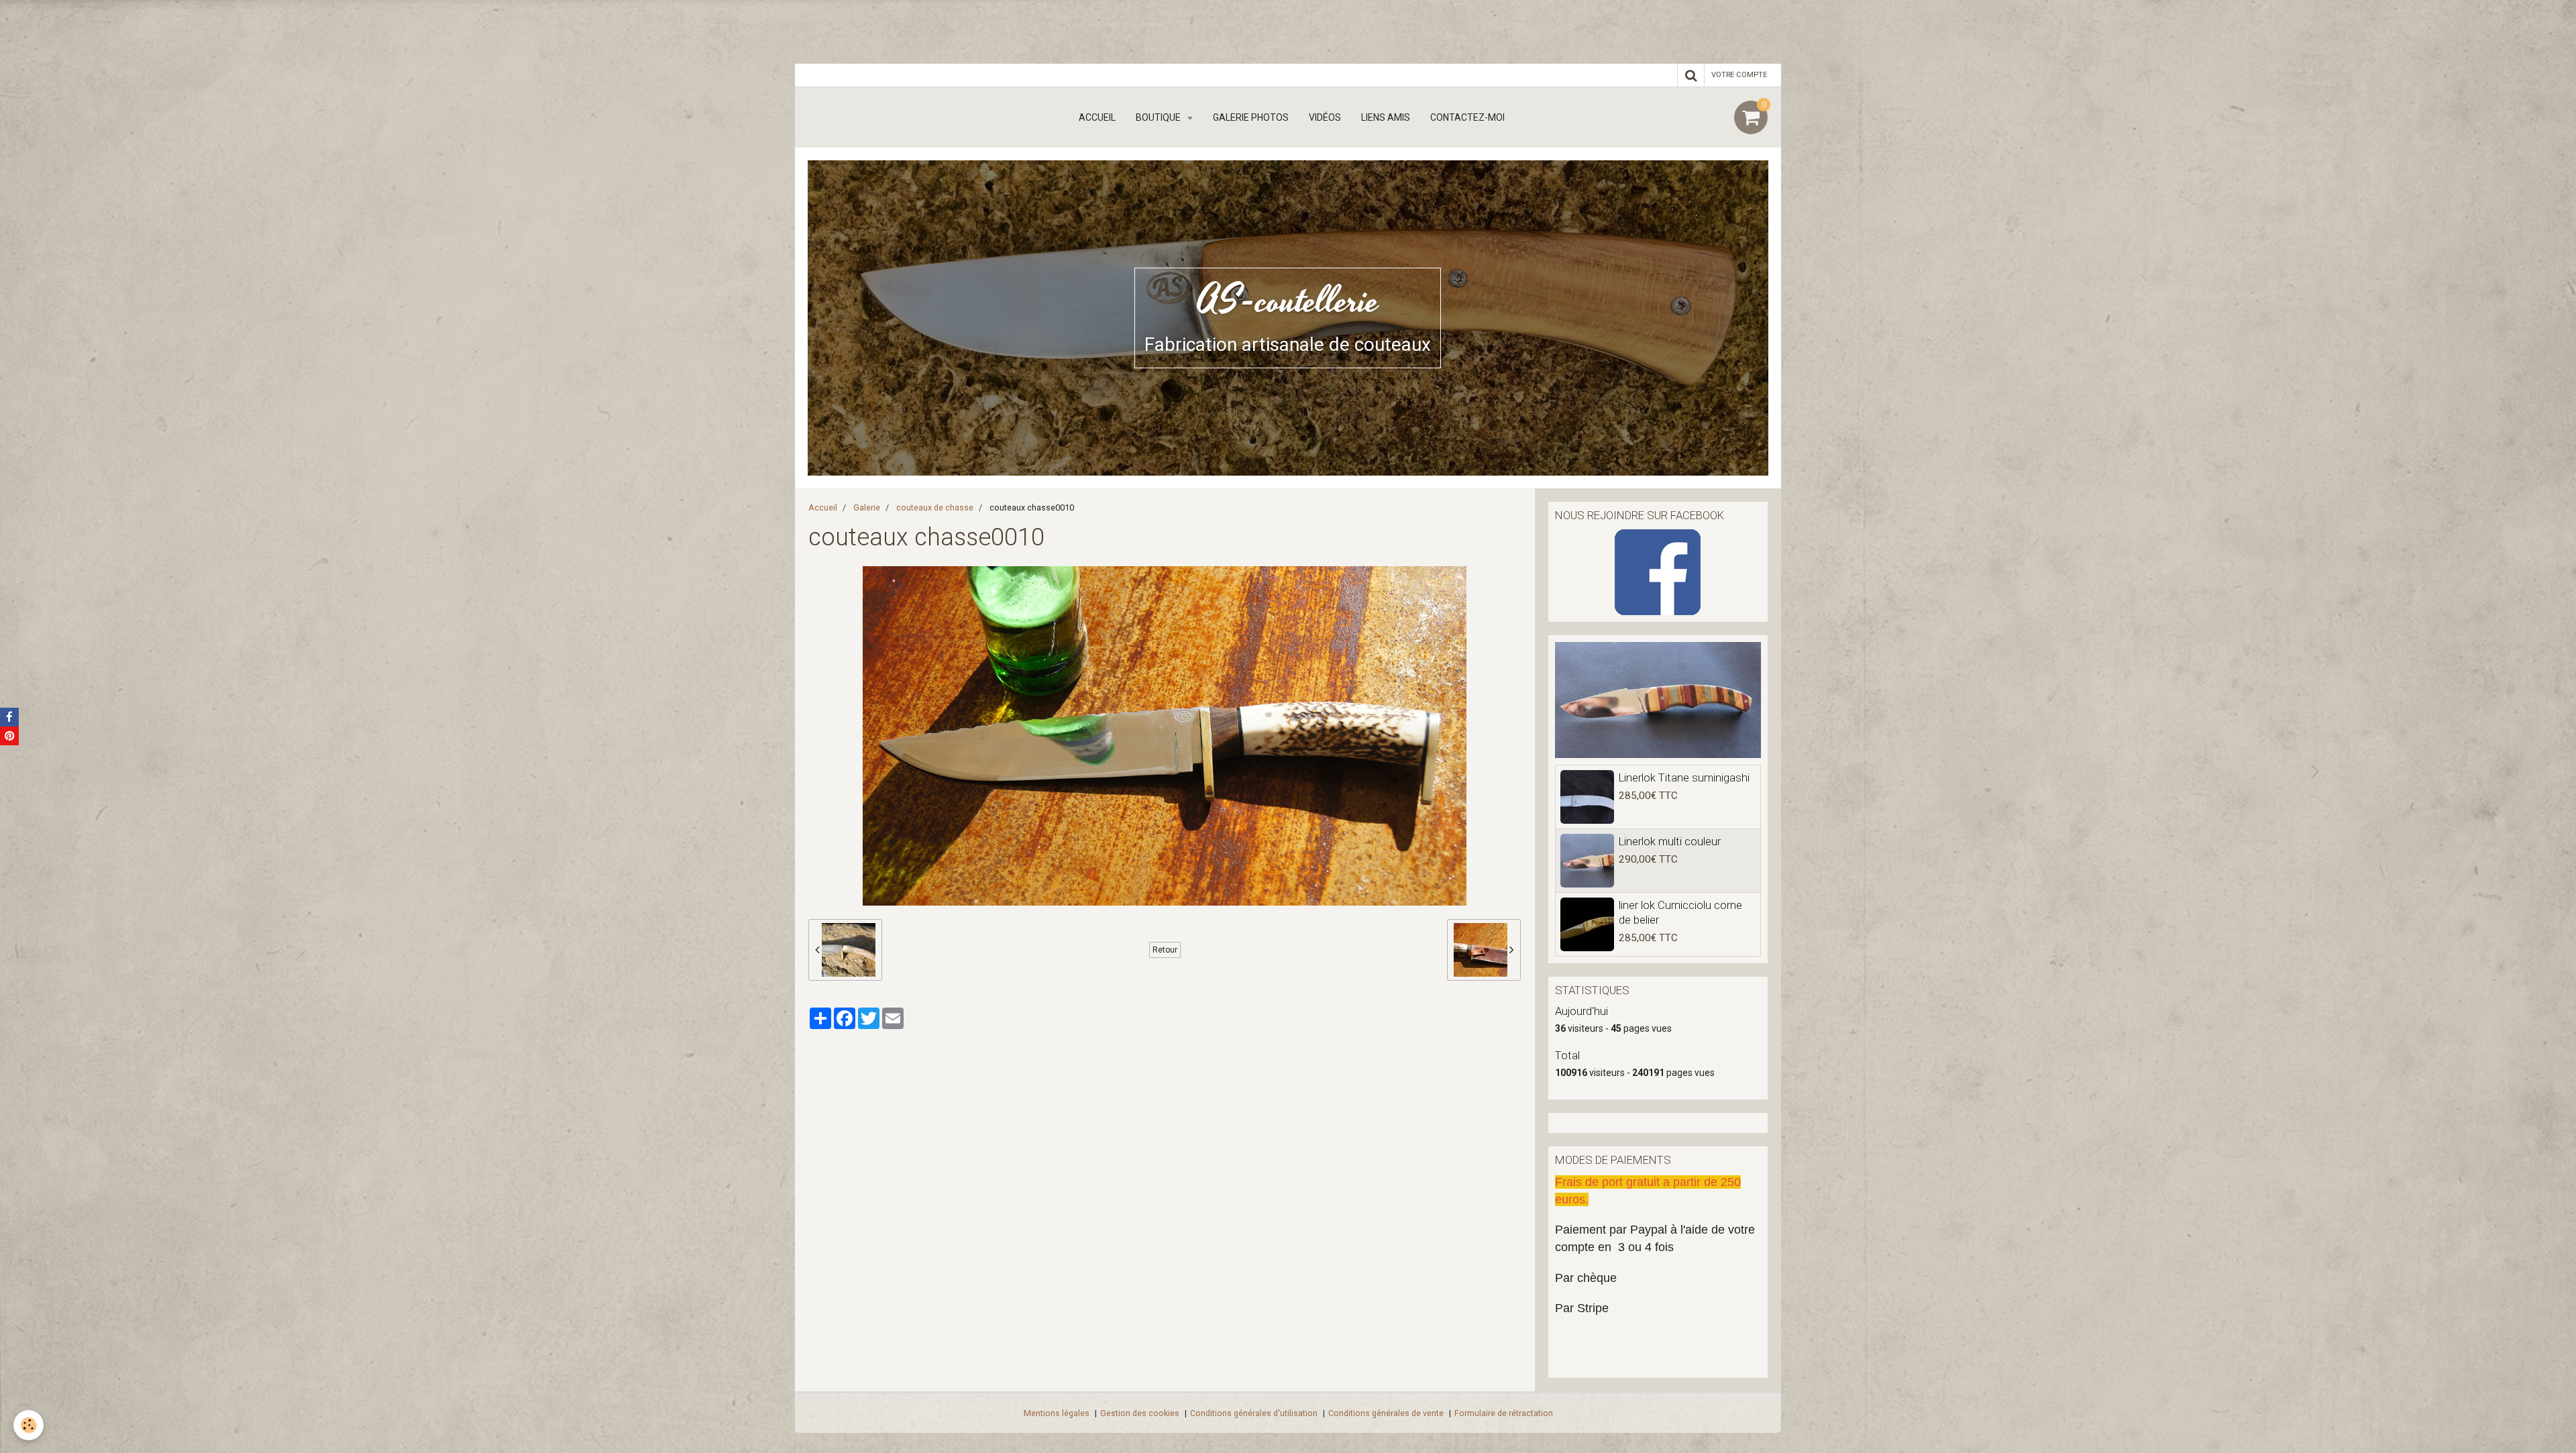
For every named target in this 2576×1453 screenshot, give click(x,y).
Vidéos (1325, 117)
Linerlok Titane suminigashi (1684, 777)
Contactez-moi (1467, 117)
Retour (1165, 950)
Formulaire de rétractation (1504, 1413)
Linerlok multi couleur (1670, 841)
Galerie (867, 507)
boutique (1159, 117)
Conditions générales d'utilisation (1254, 1413)
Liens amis (1386, 117)
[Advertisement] (244, 30)
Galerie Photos (1251, 117)
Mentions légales (1057, 1413)
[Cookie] (29, 1425)
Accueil (1097, 117)
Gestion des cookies (1140, 1413)
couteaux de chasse (935, 507)
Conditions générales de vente (1386, 1413)
